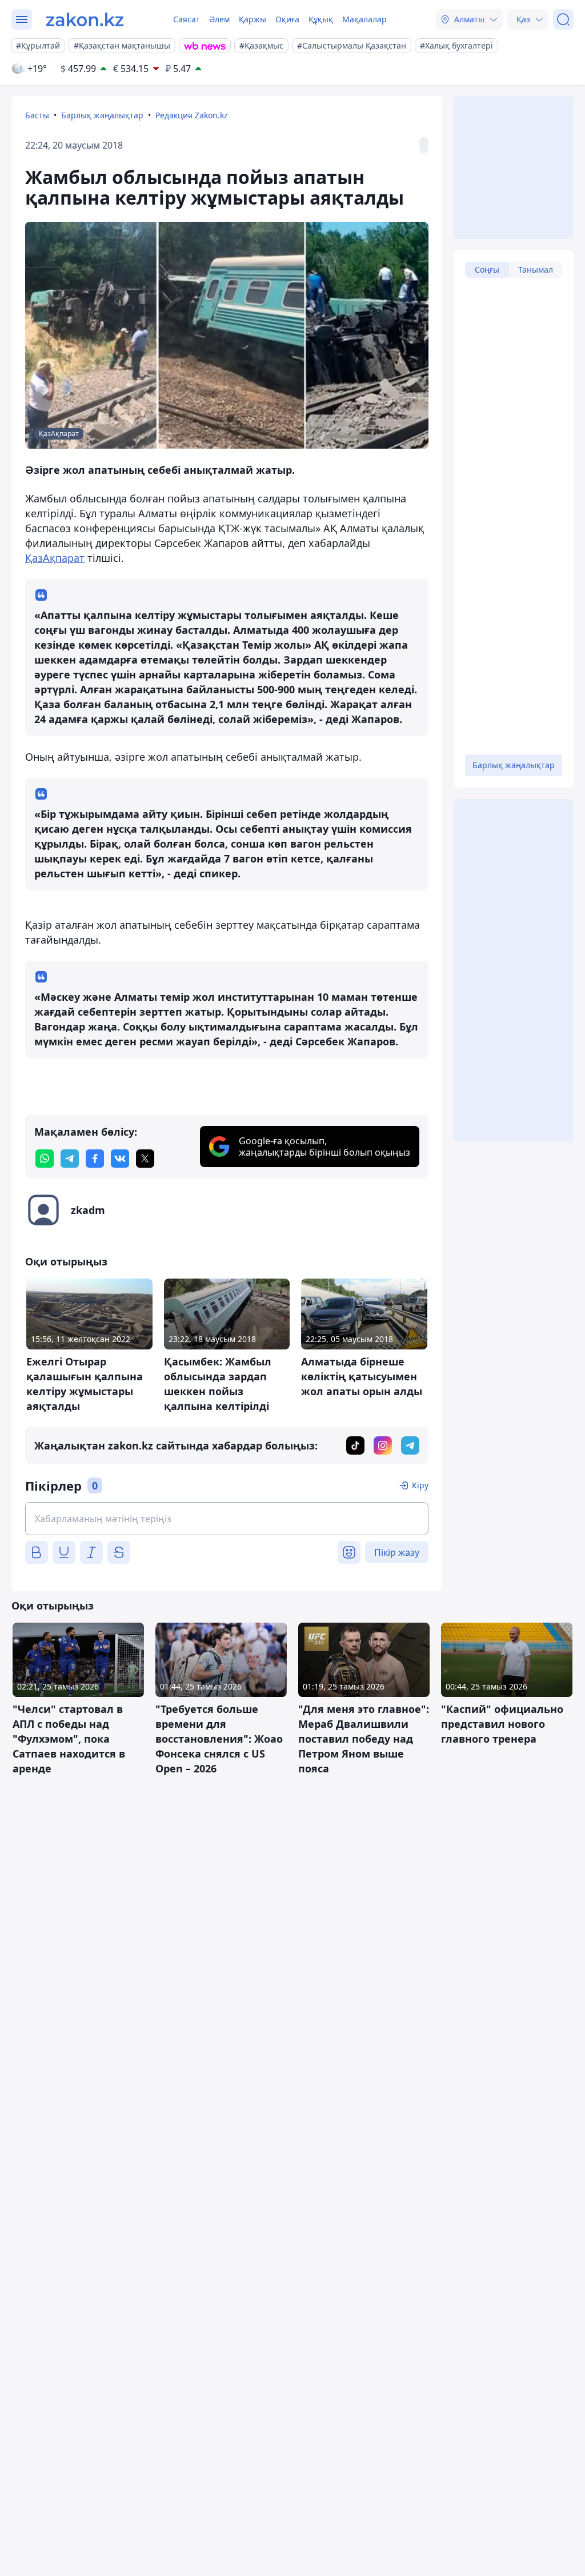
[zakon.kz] (85, 19)
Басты (37, 115)
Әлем (219, 19)
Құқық (321, 19)
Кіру (420, 1485)
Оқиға (287, 19)
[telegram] (70, 1159)
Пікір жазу (397, 1552)
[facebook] (95, 1159)
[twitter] (145, 1159)
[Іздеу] (563, 19)
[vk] (120, 1159)
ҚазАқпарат (55, 558)
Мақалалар (364, 19)
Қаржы (253, 19)
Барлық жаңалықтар (102, 115)
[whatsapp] (45, 1159)
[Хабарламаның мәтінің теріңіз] (227, 1519)
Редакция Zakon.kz (192, 115)
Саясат (187, 19)
